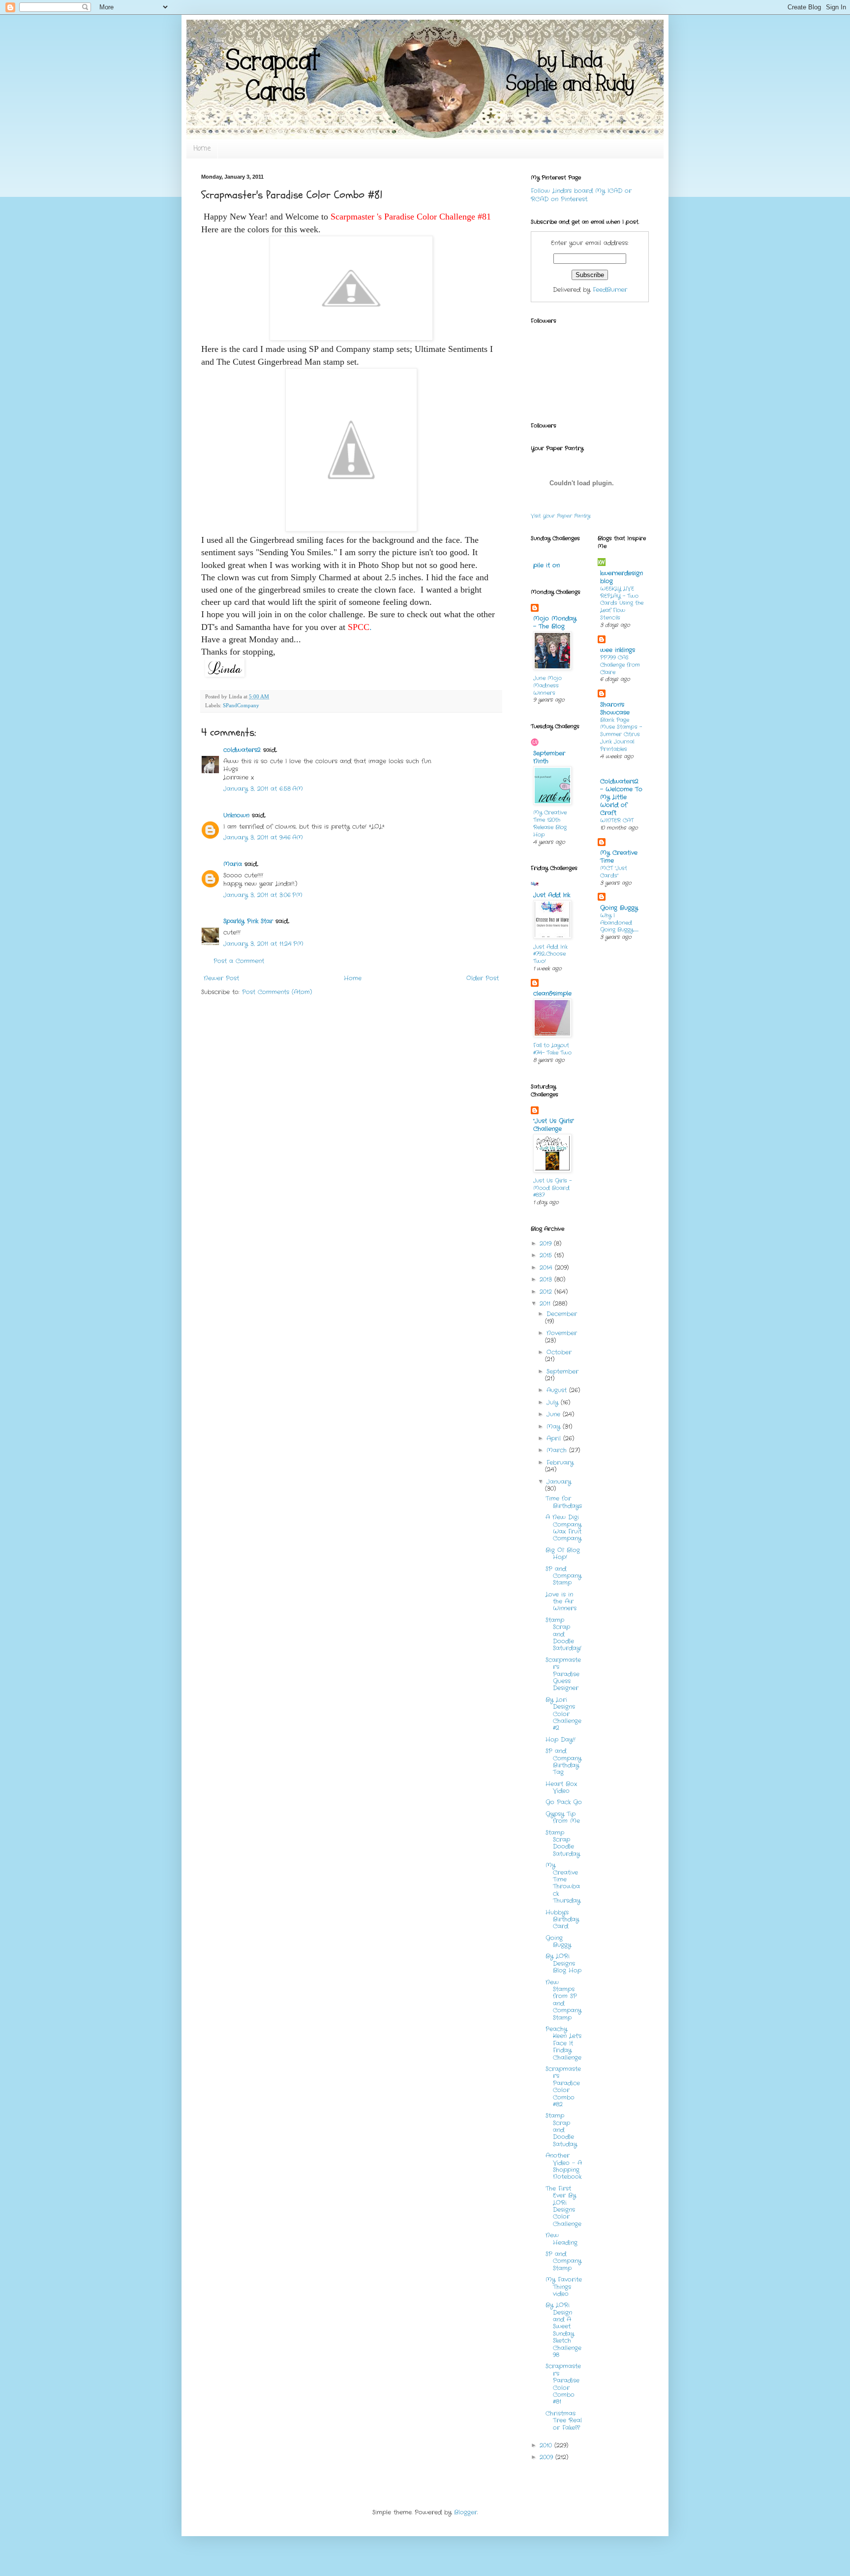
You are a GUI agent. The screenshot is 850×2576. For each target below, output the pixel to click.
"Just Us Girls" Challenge (554, 1125)
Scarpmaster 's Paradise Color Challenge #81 (411, 217)
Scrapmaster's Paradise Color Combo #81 (563, 2384)
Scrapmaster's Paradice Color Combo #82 (563, 2087)
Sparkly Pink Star (248, 921)
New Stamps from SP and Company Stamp (563, 2000)
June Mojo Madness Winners (547, 686)
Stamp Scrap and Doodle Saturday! (563, 1634)
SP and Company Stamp (563, 1576)
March (558, 1450)
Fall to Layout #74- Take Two (552, 1049)
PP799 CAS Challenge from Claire (620, 665)
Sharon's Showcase (615, 708)
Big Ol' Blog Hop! (563, 1554)
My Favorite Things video (564, 2287)
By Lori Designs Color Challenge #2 (563, 1714)
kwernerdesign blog (622, 577)
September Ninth (549, 757)
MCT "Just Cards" (614, 872)
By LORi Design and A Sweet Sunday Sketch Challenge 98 (563, 2330)
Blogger (466, 2512)
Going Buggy (558, 1941)
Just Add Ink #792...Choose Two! (550, 954)
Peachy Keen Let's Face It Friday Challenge (563, 2043)
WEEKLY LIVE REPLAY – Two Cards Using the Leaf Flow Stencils (622, 603)
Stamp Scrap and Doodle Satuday (561, 2130)
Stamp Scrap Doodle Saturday (563, 1843)
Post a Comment (239, 961)
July (554, 1402)
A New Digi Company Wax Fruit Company (563, 1528)
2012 (547, 1292)
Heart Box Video (561, 1787)
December (562, 1314)
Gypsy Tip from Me (563, 1817)
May (555, 1427)
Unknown (236, 815)
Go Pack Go (564, 1802)
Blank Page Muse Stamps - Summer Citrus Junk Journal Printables (621, 735)
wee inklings (618, 650)
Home (202, 149)
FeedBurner (610, 290)
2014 (547, 1268)
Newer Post (221, 978)
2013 (547, 1279)
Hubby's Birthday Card (562, 1919)
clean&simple (552, 993)
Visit (561, 516)
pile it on (546, 565)
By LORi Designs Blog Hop (563, 1963)
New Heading (562, 2239)
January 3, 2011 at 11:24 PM (263, 944)
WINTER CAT (617, 820)
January (559, 1482)
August (558, 1390)
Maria (233, 864)
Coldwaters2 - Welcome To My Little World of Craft (621, 797)
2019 (547, 1243)
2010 (547, 2445)
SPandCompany (241, 705)
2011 (546, 1304)
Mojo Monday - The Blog (555, 622)
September (562, 1371)
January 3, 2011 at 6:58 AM (263, 789)
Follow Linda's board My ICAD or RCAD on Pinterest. (581, 195)
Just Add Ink (552, 895)
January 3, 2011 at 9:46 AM (263, 837)
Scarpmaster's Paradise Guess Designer (563, 1674)
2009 (547, 2457)
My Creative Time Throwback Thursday (563, 1883)
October (559, 1352)
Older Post (483, 978)
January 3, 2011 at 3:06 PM (263, 895)
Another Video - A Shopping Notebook (564, 2166)
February (560, 1462)
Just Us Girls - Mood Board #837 (552, 1188)
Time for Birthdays (564, 1502)
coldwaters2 (242, 750)
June (555, 1414)
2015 (547, 1255)
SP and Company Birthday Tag (563, 1761)
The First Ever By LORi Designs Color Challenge (563, 2206)
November (562, 1333)
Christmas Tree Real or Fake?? (564, 2420)
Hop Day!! (561, 1740)
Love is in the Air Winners (561, 1602)
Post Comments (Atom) (277, 992)
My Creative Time (619, 857)
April (555, 1438)
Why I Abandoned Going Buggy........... (619, 923)
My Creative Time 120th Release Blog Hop (550, 823)
